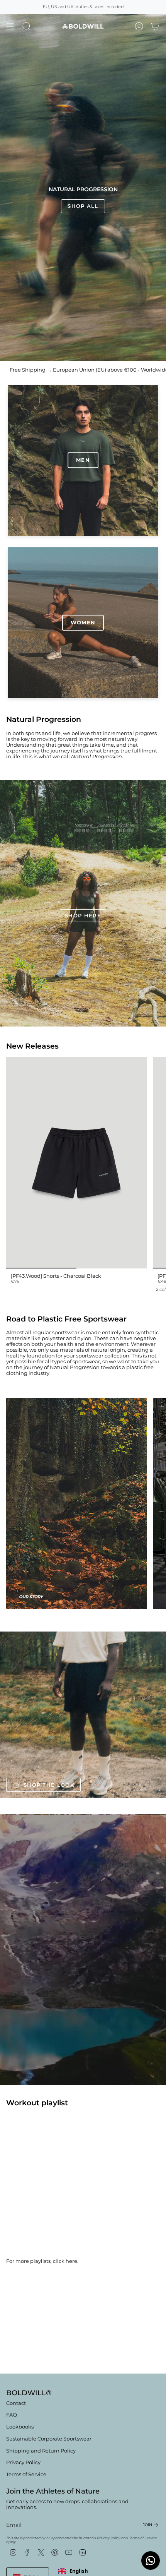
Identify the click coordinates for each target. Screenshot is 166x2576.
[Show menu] (10, 26)
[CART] (155, 26)
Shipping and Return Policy (41, 2451)
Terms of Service (26, 2474)
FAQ (12, 2415)
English (79, 2571)
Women (83, 623)
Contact (16, 2403)
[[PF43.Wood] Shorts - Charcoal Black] (76, 1163)
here (71, 2261)
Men (83, 460)
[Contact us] (151, 2561)
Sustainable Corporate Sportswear (49, 2439)
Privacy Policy (23, 2462)
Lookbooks (20, 2427)
